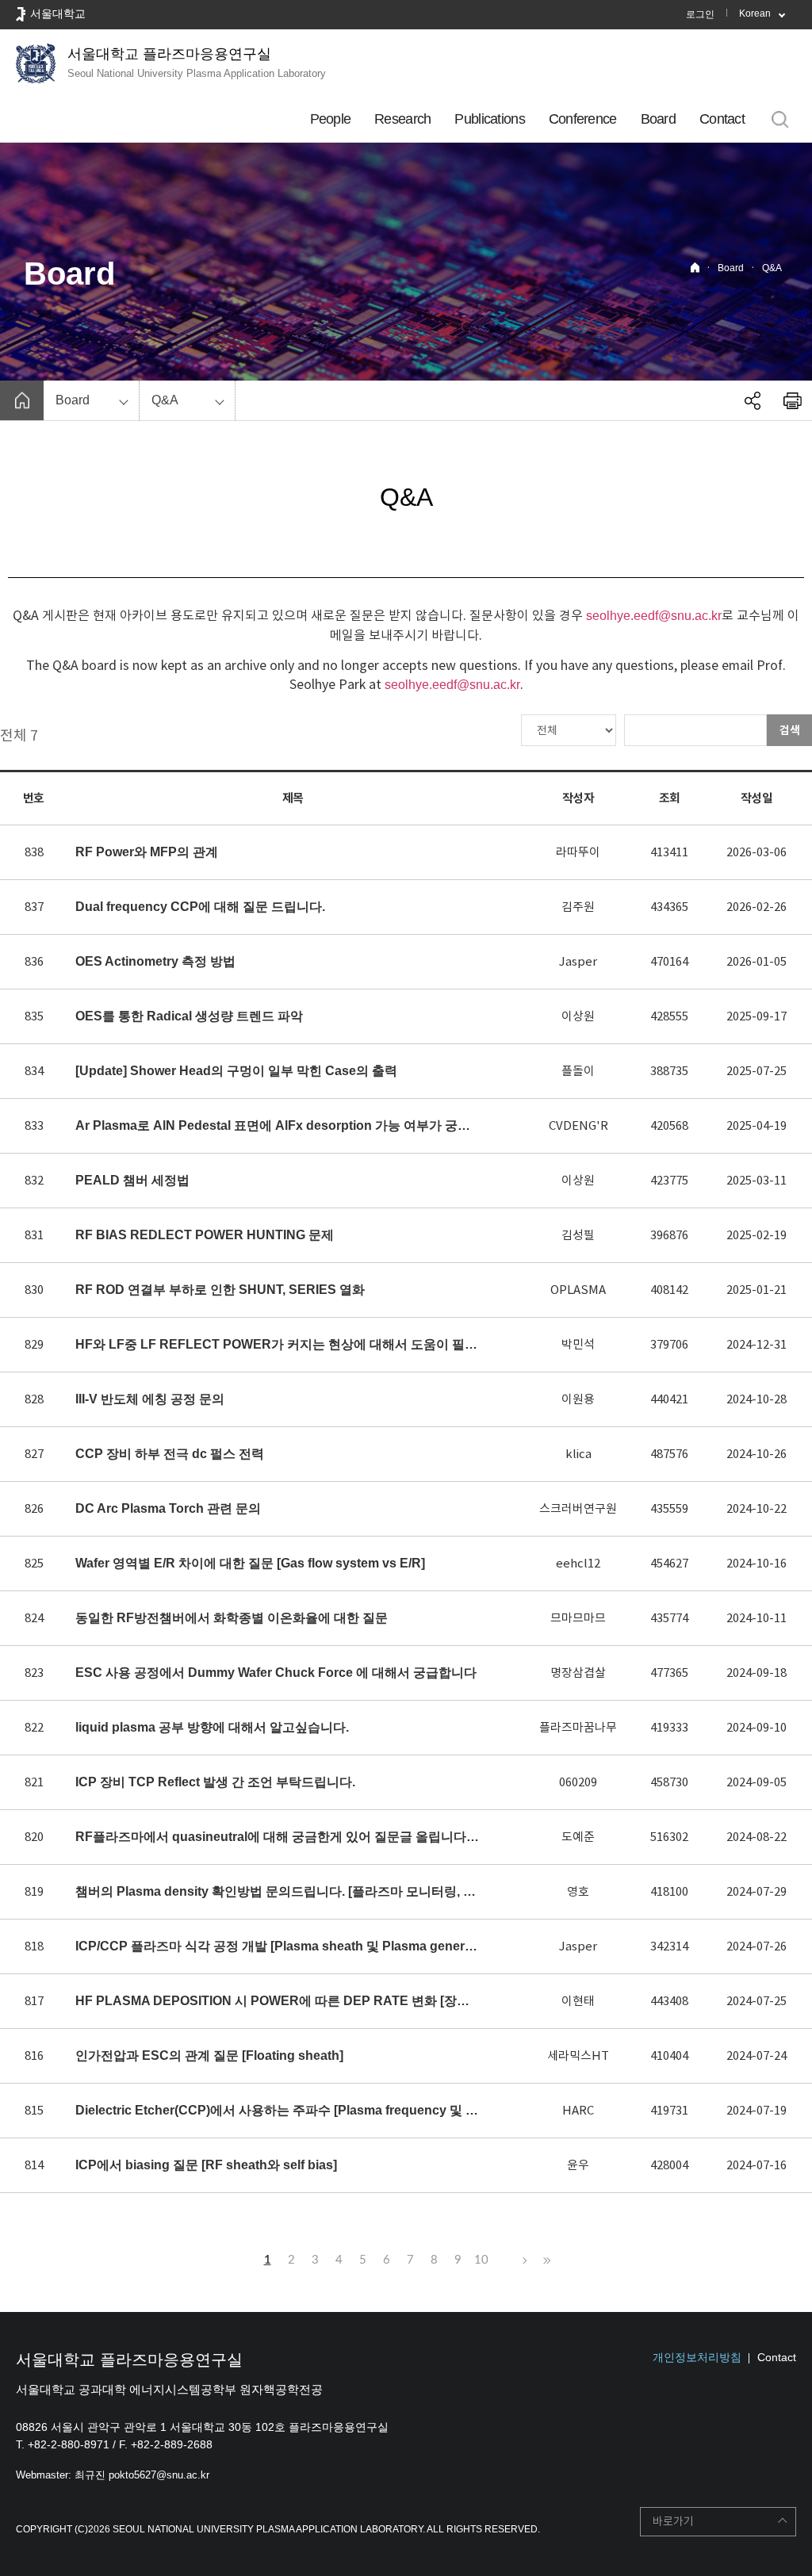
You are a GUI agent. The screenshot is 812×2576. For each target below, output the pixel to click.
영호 (578, 1891)
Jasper (578, 961)
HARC (578, 2110)
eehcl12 (578, 1563)
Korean (755, 13)
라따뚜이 (578, 852)
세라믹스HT (578, 2055)
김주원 (578, 907)
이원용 (578, 1399)
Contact (722, 119)
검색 (790, 730)
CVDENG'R (578, 1125)
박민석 (578, 1344)
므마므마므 (578, 1618)
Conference (583, 119)
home (22, 400)
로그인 (700, 14)
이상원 (578, 1016)
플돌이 (578, 1071)
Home (695, 268)
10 (481, 2260)
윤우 (578, 2165)
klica (578, 1454)
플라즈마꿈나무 (578, 1727)
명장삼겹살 (578, 1673)
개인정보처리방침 (697, 2357)
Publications (489, 119)
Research (402, 119)
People (331, 119)
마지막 (545, 2260)
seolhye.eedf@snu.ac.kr (654, 616)
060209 (578, 1782)
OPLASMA (578, 1290)
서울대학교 (58, 13)
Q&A (772, 268)
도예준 (578, 1837)
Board (658, 119)
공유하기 (753, 400)
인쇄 (792, 400)
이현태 (578, 2001)
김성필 (578, 1235)
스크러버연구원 (578, 1508)
